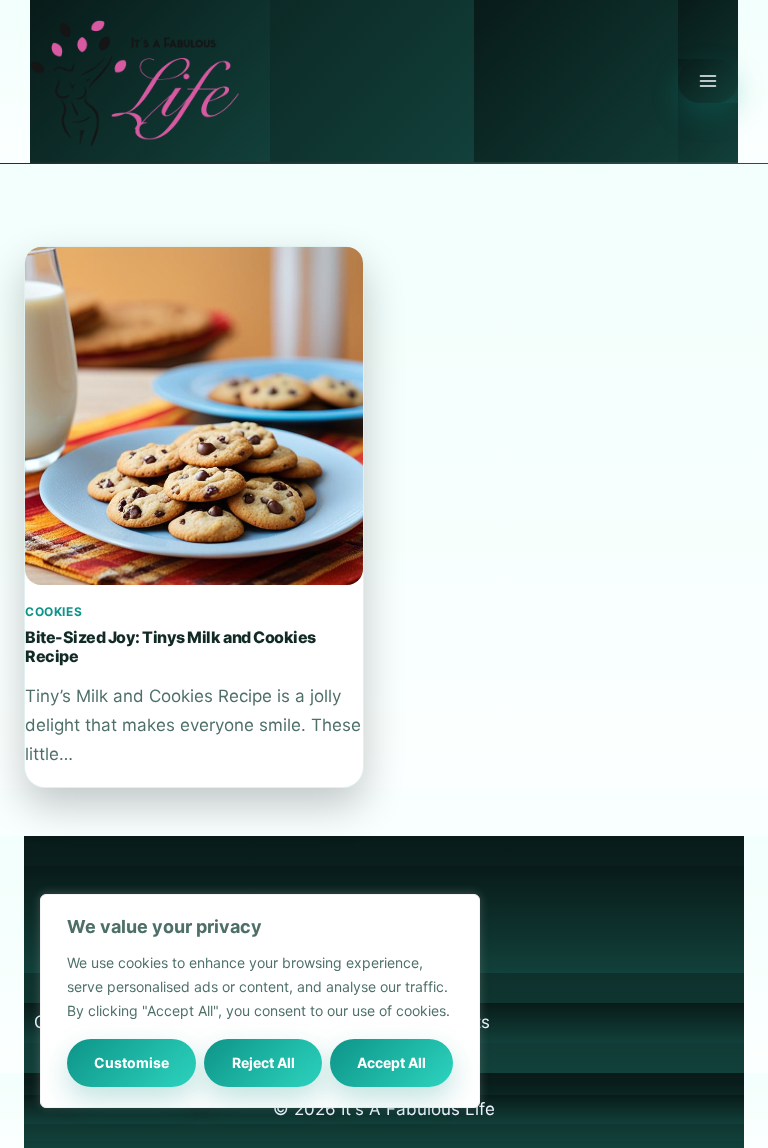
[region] (260, 1001)
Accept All (391, 1062)
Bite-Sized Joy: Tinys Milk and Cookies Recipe (170, 646)
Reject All (263, 1062)
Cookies (53, 611)
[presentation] (194, 416)
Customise (131, 1062)
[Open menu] (708, 81)
